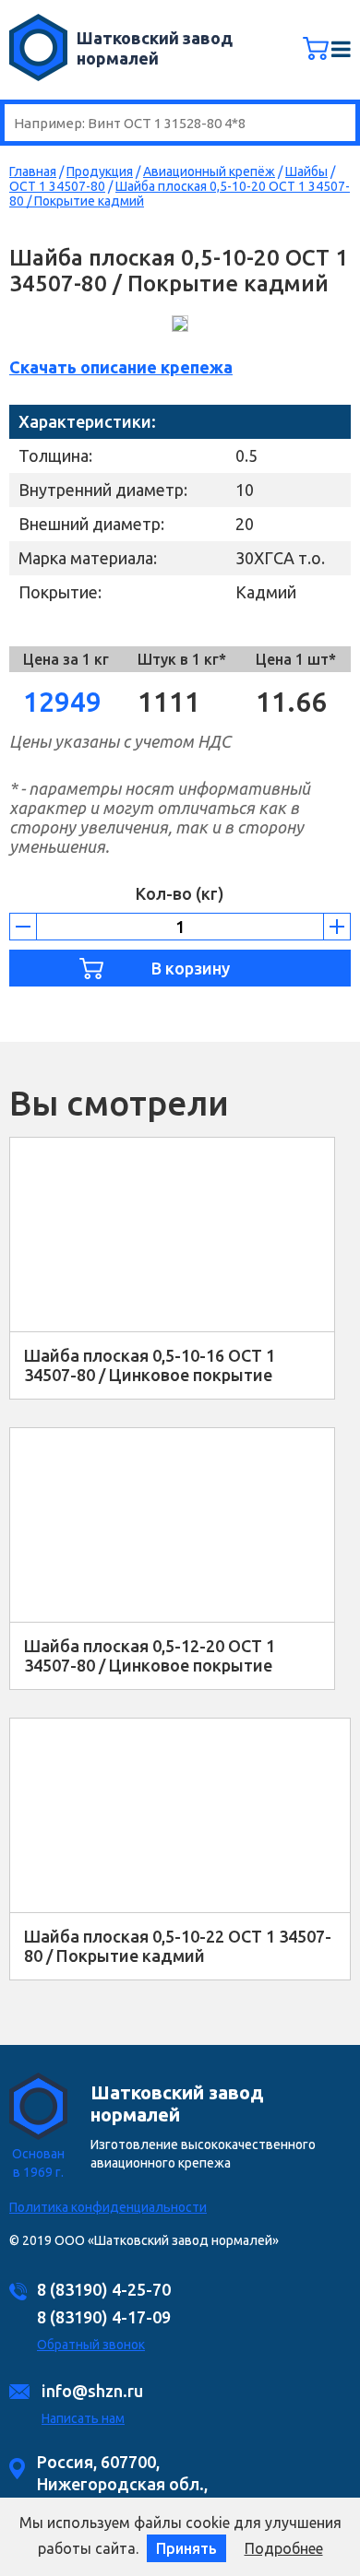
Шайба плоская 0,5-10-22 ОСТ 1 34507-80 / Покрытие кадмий (178, 1946)
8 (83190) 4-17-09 (104, 2317)
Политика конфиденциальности (108, 2207)
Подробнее (284, 2548)
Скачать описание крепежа (121, 367)
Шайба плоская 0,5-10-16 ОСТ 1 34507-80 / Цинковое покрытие (150, 1365)
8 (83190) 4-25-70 (104, 2289)
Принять (186, 2548)
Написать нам (83, 2418)
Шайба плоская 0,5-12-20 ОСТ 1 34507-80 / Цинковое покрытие (150, 1655)
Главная (33, 171)
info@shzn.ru (92, 2391)
